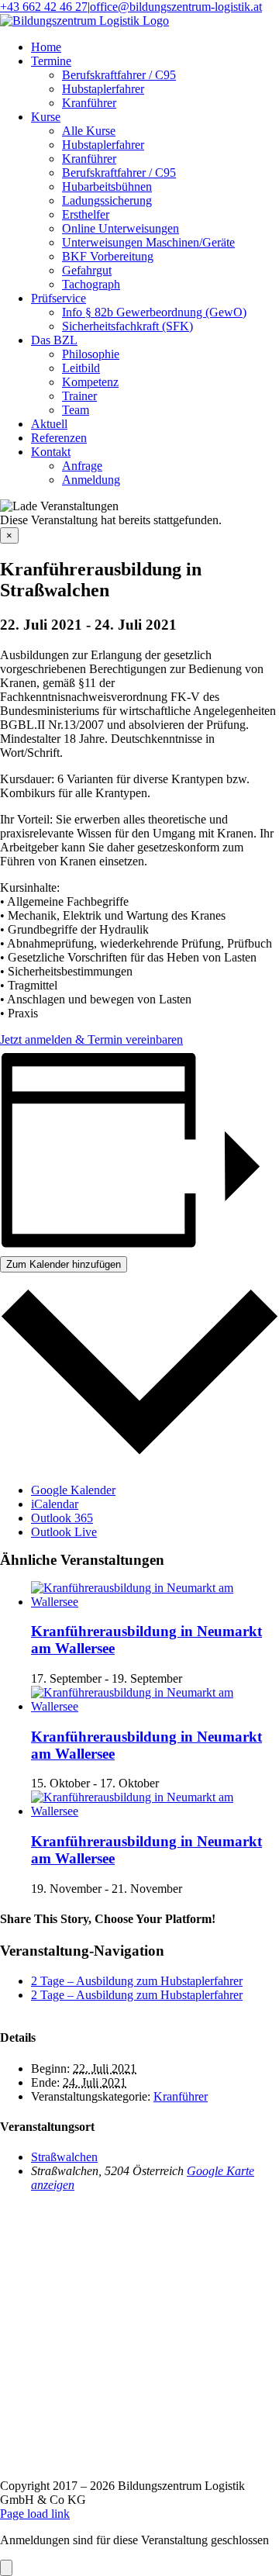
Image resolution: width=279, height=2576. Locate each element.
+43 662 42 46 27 (44, 7)
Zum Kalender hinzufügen (64, 1264)
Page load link (35, 2514)
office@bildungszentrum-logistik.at (176, 7)
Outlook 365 (62, 1518)
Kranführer (181, 2096)
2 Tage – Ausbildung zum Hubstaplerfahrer (137, 1981)
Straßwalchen (64, 2157)
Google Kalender (73, 1490)
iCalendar (55, 1504)
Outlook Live (64, 1532)
